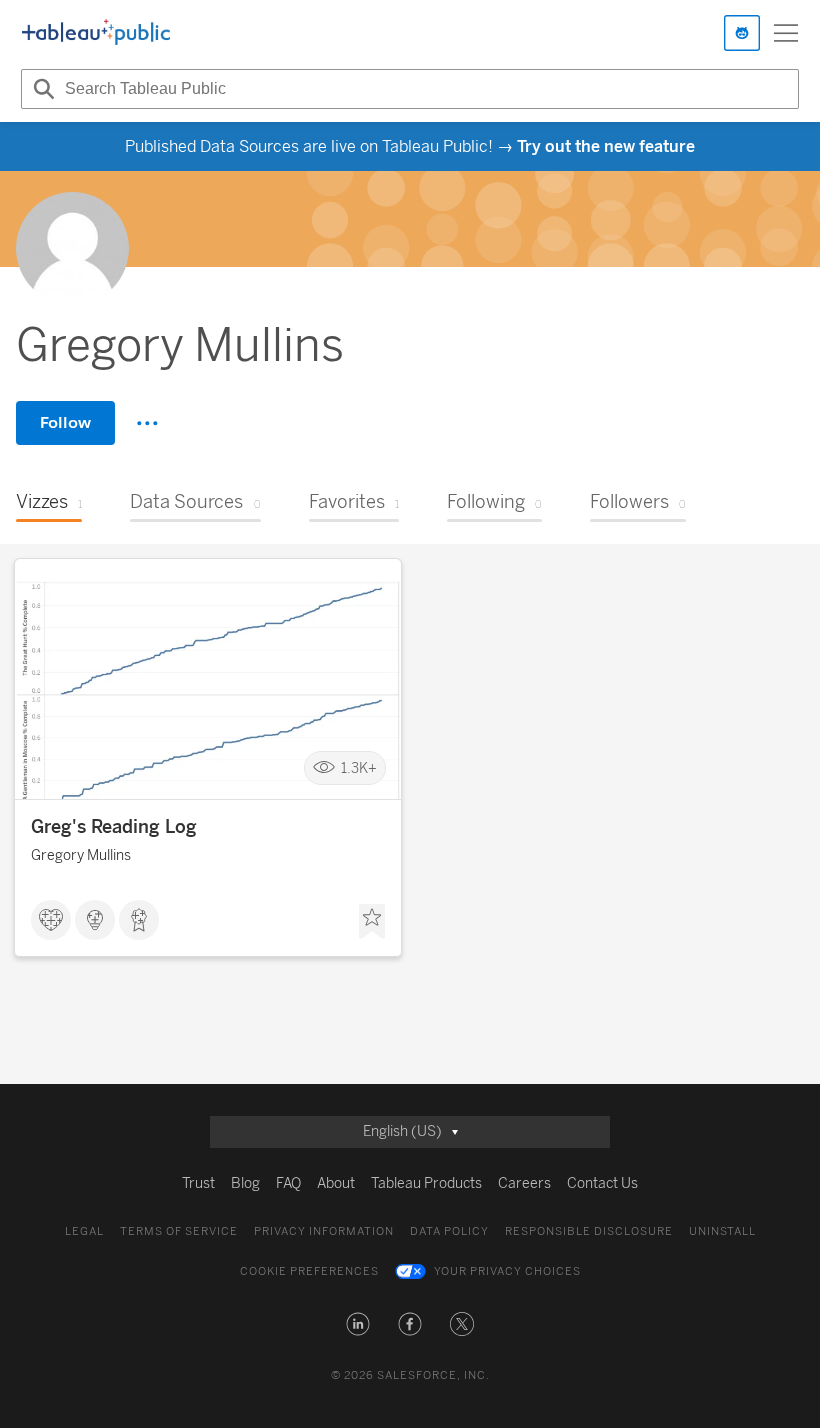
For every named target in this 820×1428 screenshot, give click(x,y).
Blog (245, 1183)
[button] (358, 1324)
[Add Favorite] (372, 922)
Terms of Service (179, 1231)
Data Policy (449, 1231)
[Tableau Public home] (96, 33)
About (336, 1183)
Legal (84, 1231)
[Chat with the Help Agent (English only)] (742, 33)
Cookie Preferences (309, 1271)
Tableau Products (426, 1183)
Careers (524, 1183)
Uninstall (722, 1231)
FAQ (288, 1183)
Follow (65, 422)
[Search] (41, 89)
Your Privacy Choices (507, 1271)
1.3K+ (359, 768)
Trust (198, 1183)
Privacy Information (324, 1231)
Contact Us (602, 1183)
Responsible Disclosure (589, 1231)
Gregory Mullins (81, 855)
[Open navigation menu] (786, 33)
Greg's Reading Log (114, 827)
